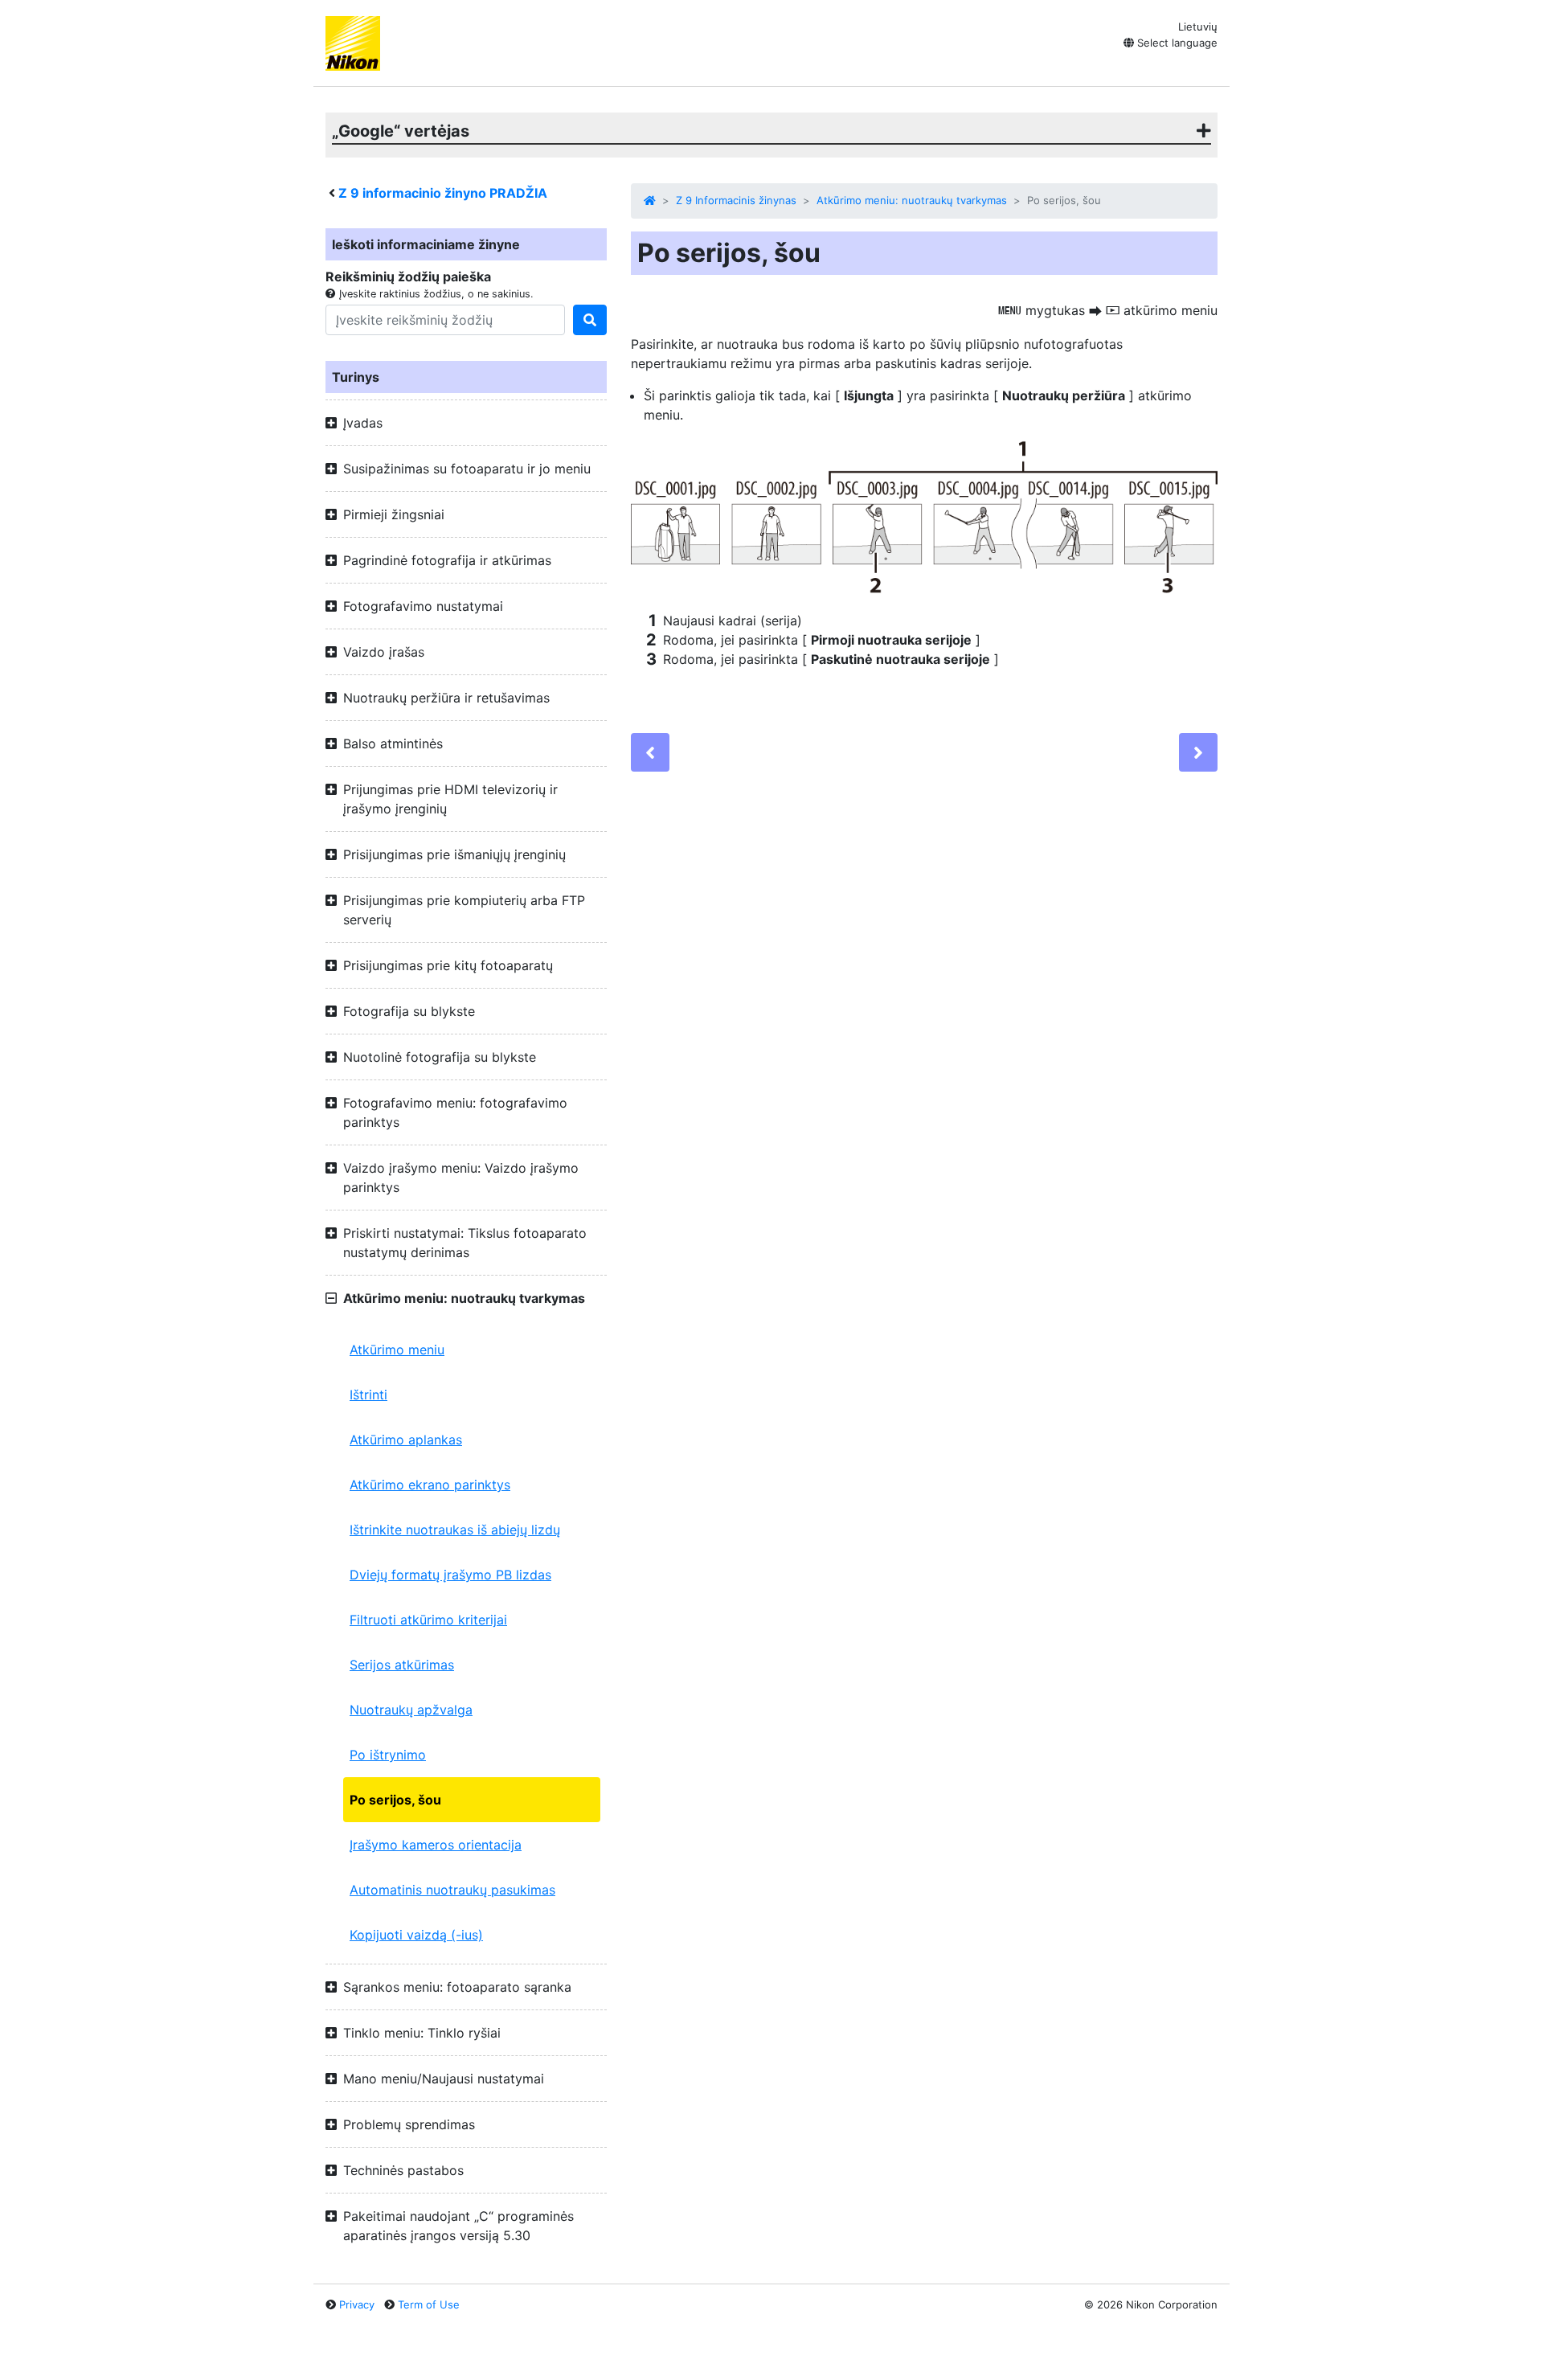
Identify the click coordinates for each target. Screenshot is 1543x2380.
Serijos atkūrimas (402, 1665)
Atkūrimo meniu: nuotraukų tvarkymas (912, 200)
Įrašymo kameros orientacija (436, 1845)
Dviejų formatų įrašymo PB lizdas (450, 1575)
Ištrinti (368, 1395)
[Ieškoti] (590, 320)
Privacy (357, 2304)
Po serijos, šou (395, 1800)
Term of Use (429, 2304)
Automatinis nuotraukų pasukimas (452, 1890)
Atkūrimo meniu (397, 1350)
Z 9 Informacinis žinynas (736, 200)
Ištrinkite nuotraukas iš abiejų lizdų (455, 1530)
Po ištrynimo (388, 1755)
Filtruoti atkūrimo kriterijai (428, 1620)
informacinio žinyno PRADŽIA (443, 193)
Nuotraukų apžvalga (411, 1710)
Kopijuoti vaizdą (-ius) (416, 1935)
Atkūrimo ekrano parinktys (430, 1485)
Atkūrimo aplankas (406, 1440)
